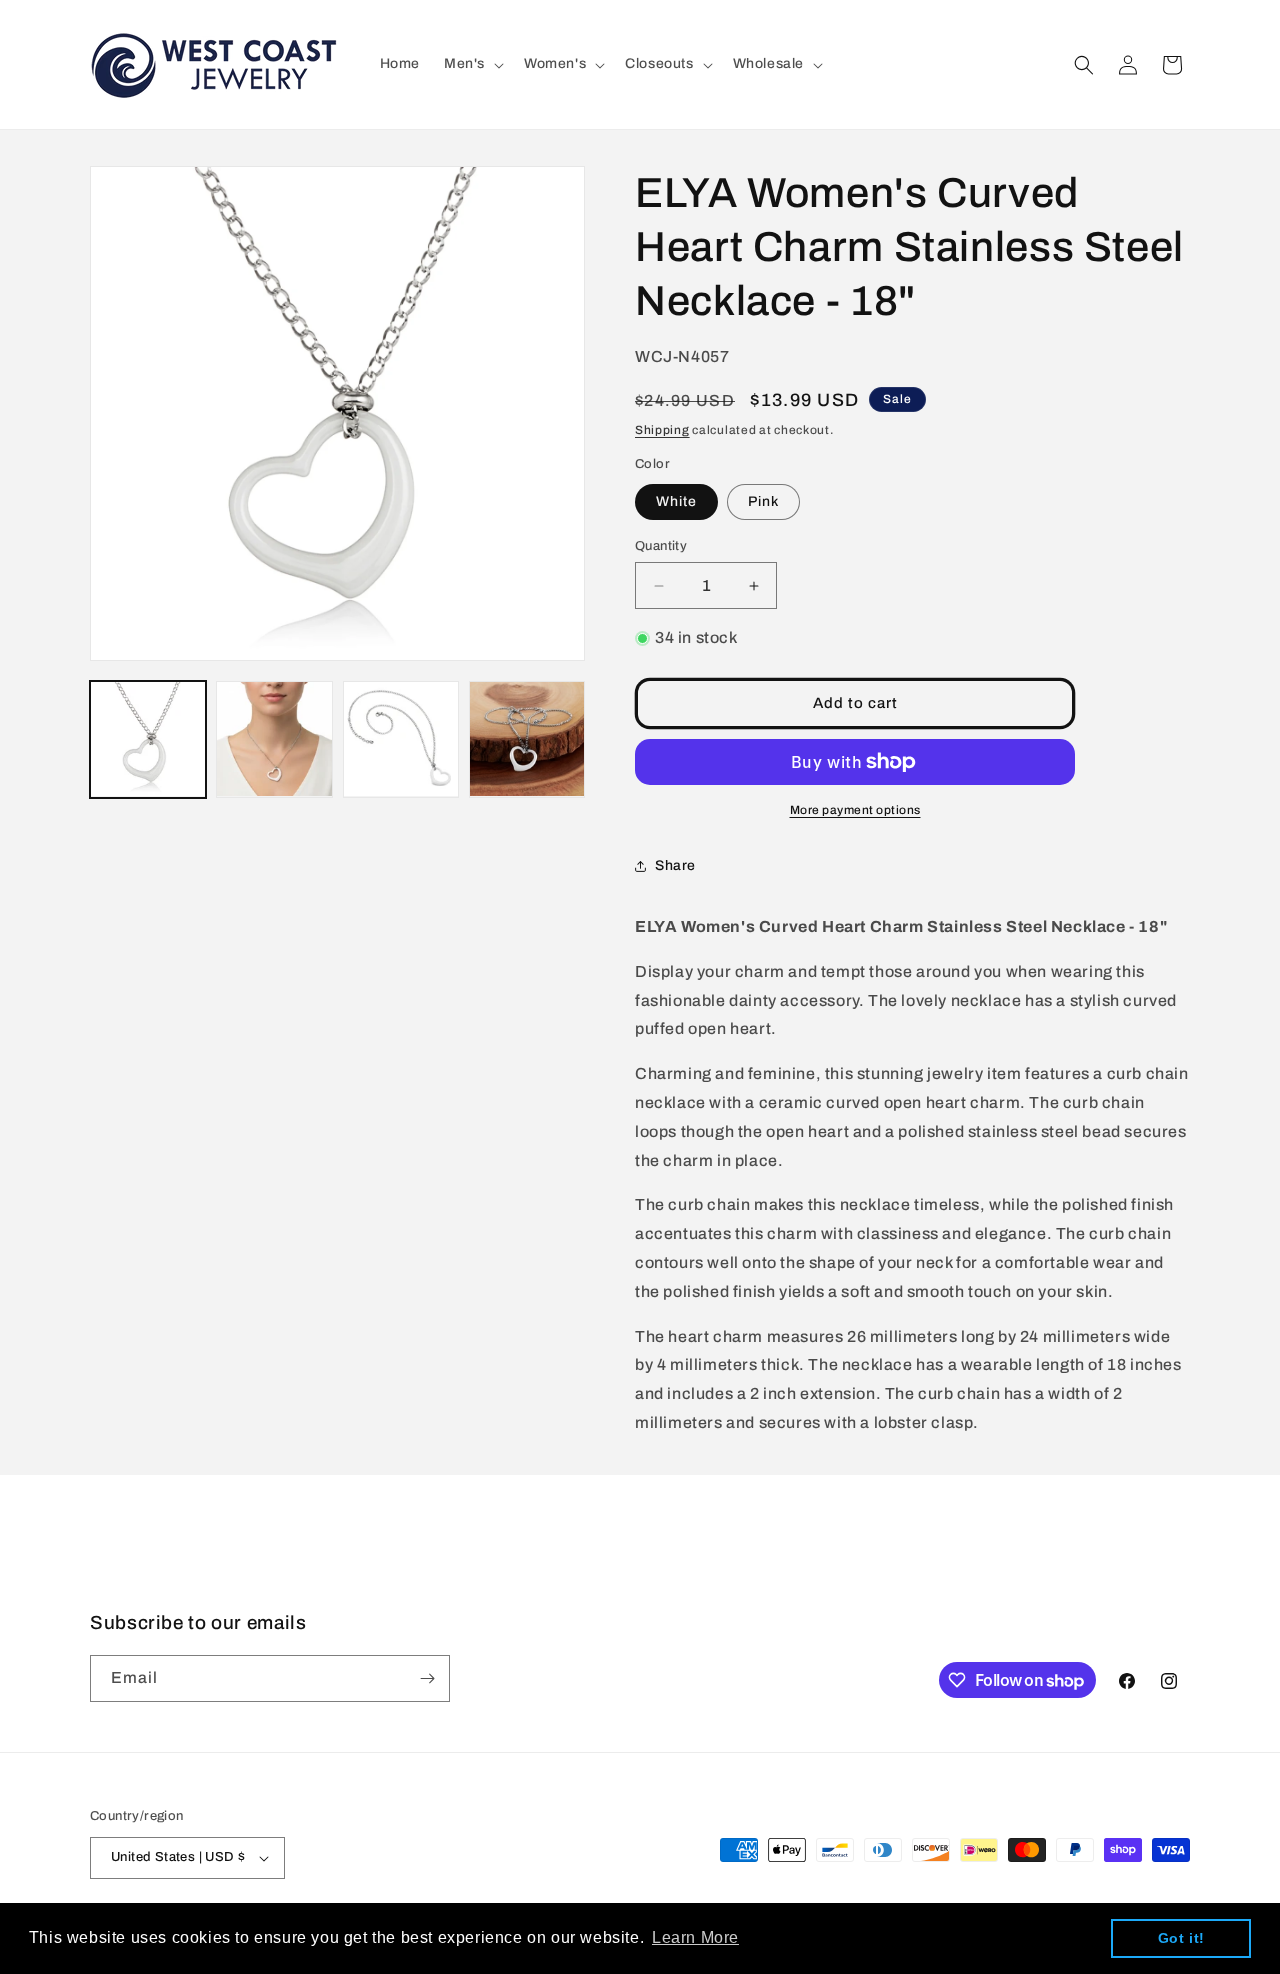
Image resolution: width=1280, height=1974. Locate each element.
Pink (763, 501)
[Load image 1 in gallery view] (148, 739)
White (676, 501)
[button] (472, 64)
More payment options (855, 810)
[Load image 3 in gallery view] (401, 739)
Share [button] (675, 865)
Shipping (662, 430)
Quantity (661, 546)
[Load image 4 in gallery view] (527, 739)
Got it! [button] (1181, 1938)
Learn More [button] (695, 1937)
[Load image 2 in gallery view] (274, 739)
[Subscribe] (427, 1678)
